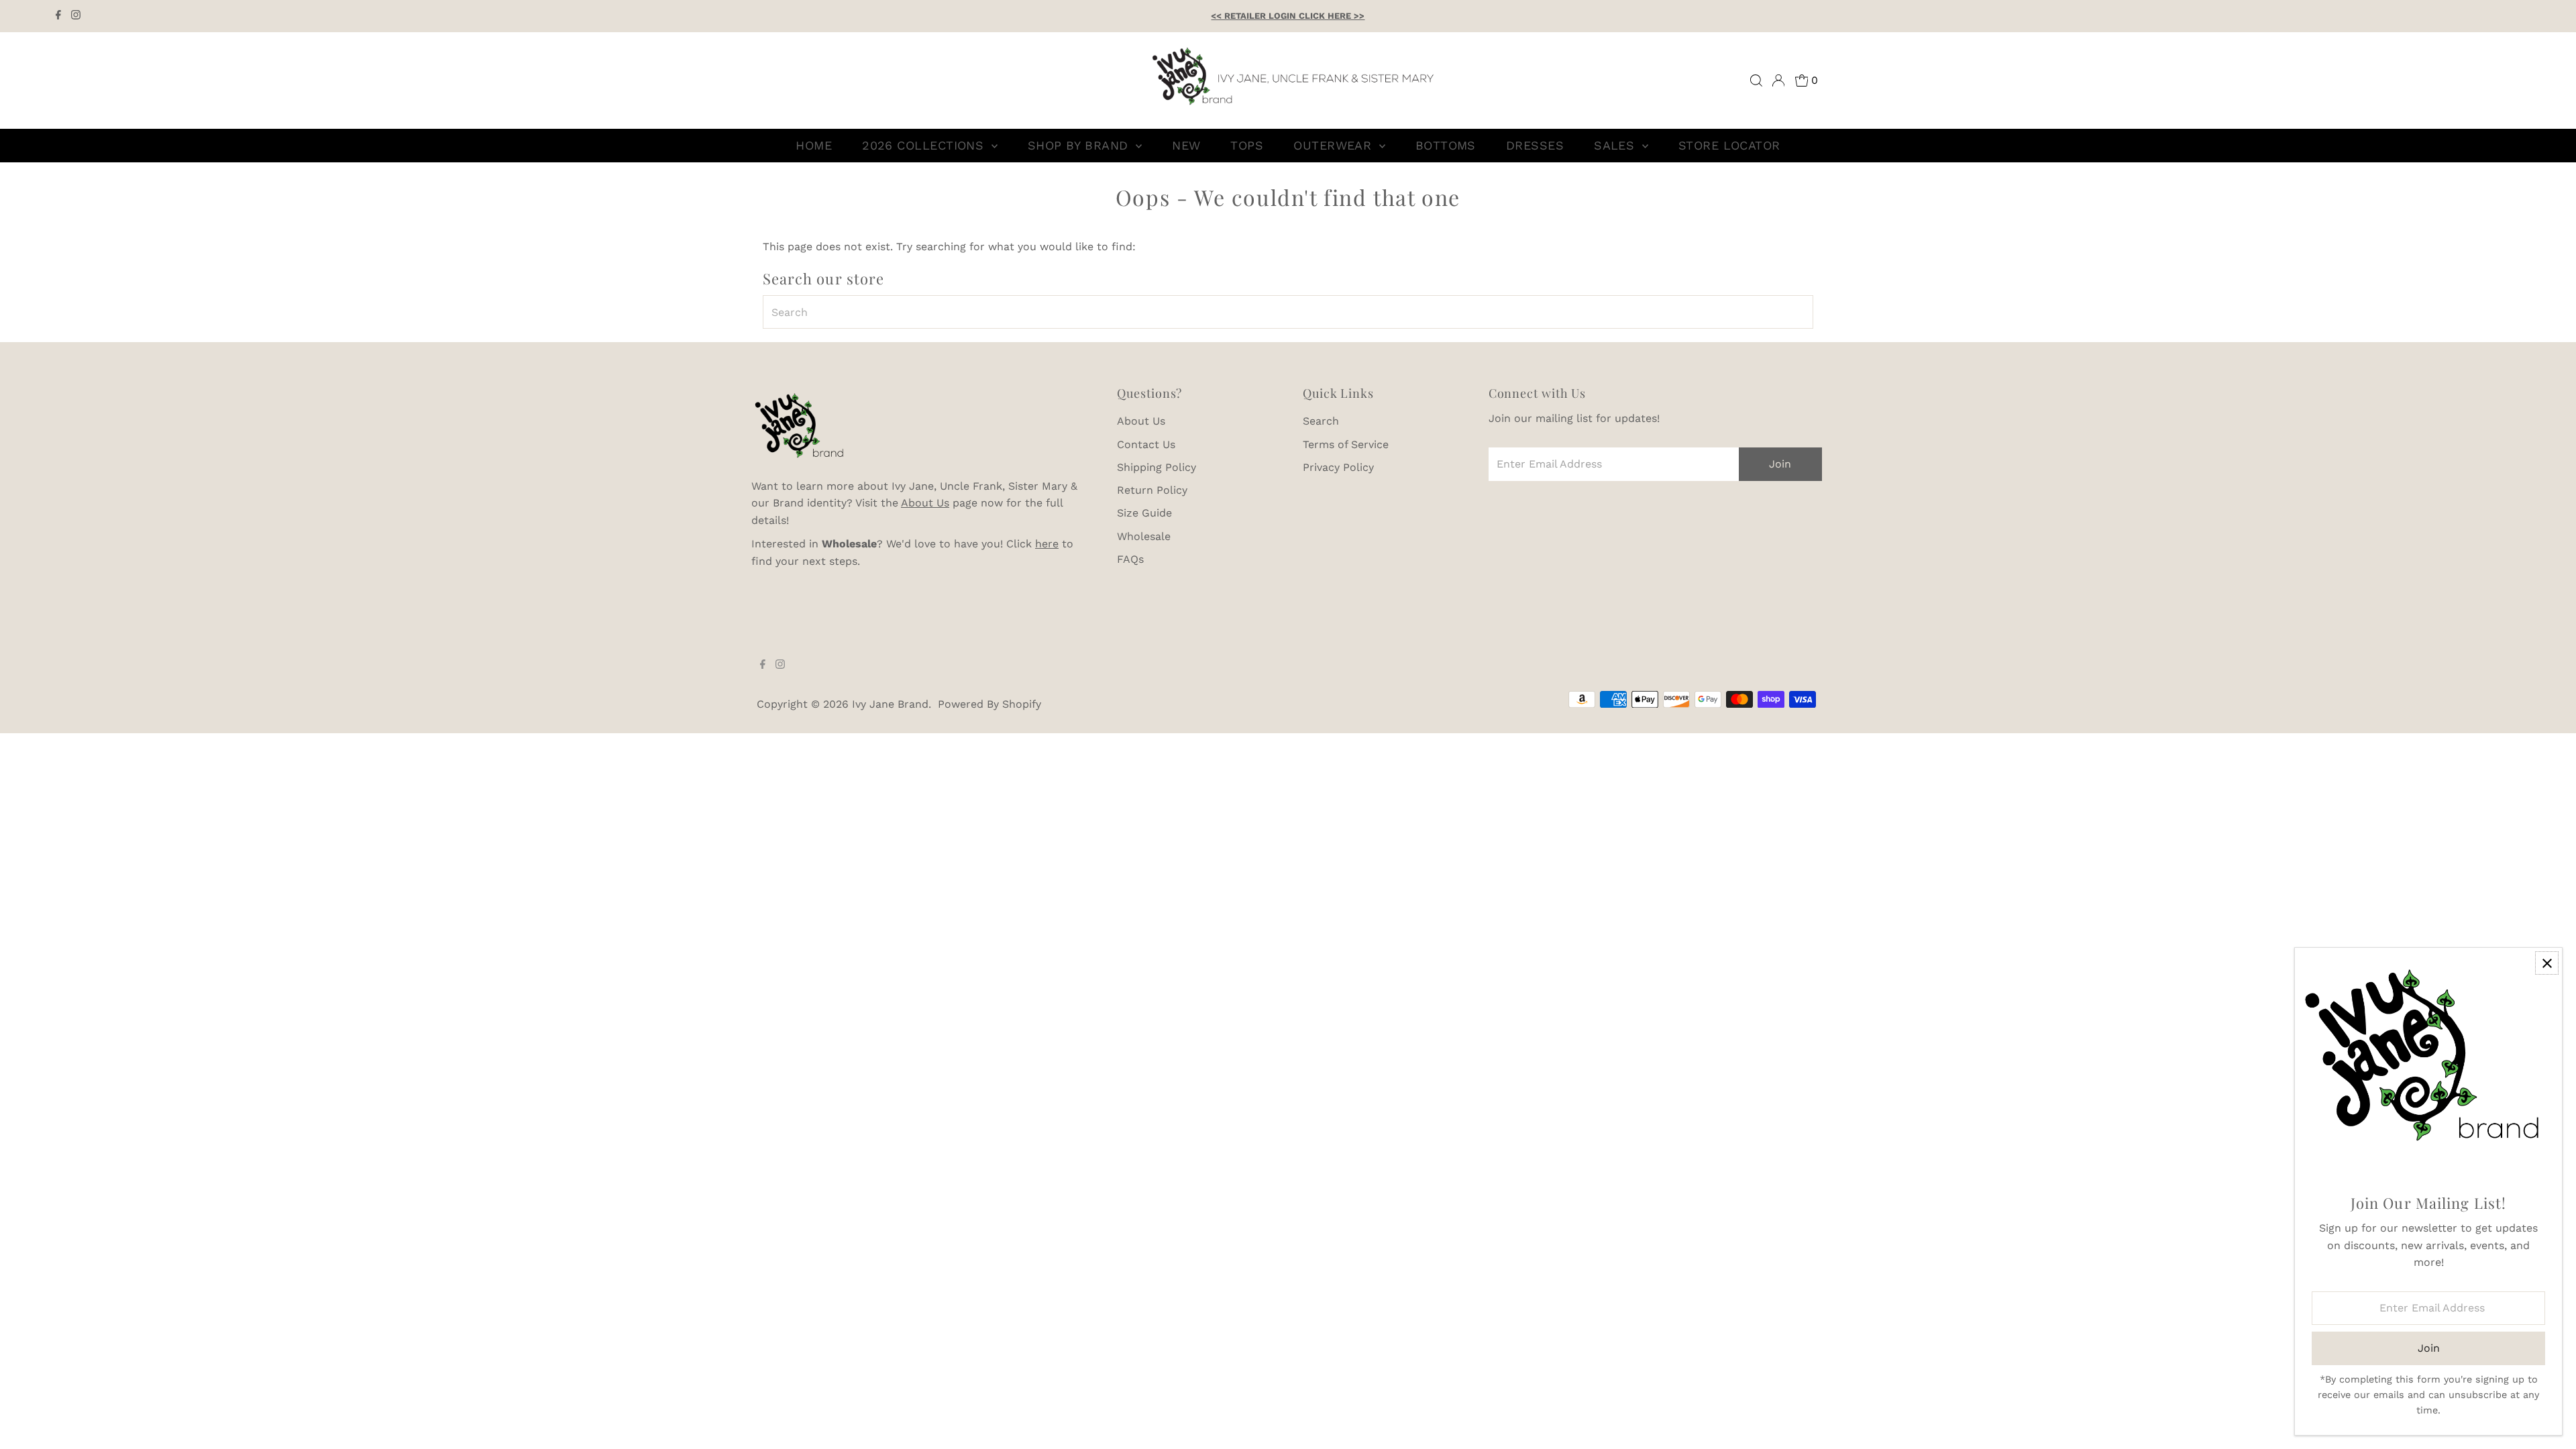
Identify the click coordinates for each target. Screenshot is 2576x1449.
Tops (1247, 145)
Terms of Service (1346, 444)
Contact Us (1146, 444)
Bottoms (1446, 145)
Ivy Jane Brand (890, 704)
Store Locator (1729, 145)
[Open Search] (1756, 80)
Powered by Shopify (989, 704)
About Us (925, 503)
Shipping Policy (1157, 467)
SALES (1616, 145)
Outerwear (1335, 145)
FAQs (1130, 559)
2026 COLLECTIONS (925, 145)
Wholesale (1144, 536)
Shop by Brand (1080, 145)
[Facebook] (58, 16)
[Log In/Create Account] (1778, 80)
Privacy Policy (1338, 467)
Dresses (1535, 145)
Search (1321, 421)
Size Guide (1144, 513)
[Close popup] (2547, 963)
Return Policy (1152, 490)
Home (814, 145)
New (1186, 145)
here (1047, 544)
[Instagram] (76, 16)
